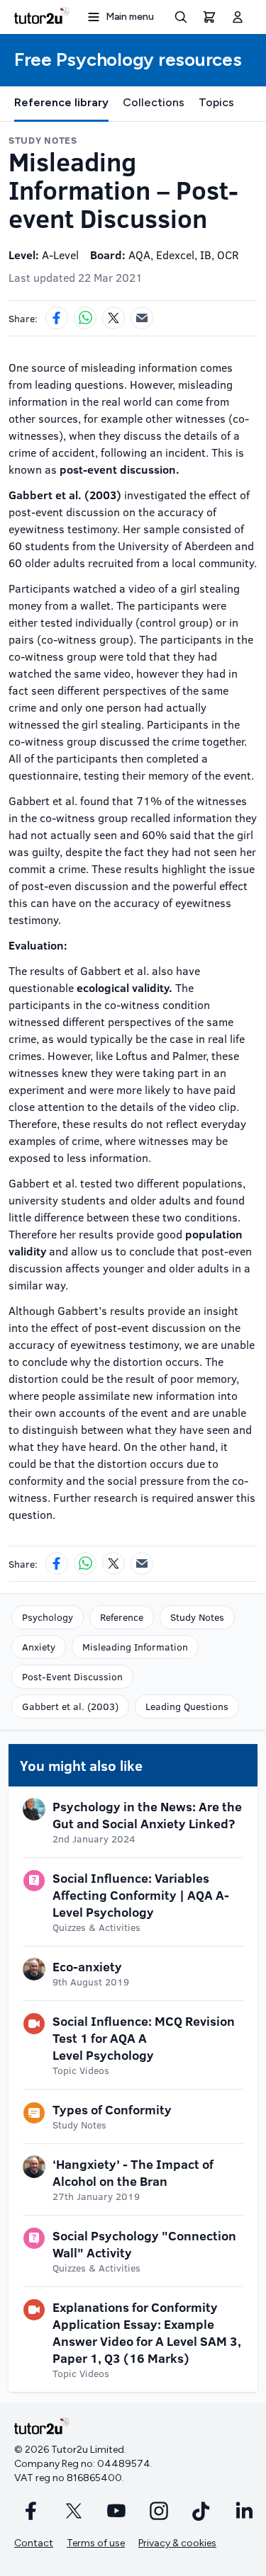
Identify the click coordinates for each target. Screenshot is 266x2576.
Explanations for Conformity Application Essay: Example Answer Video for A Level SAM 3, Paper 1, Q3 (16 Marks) (147, 2332)
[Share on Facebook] (57, 318)
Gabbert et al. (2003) (70, 1706)
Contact (34, 2543)
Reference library (61, 102)
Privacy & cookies (177, 2543)
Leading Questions (187, 1706)
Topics (216, 102)
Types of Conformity (112, 2109)
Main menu (130, 17)
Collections (154, 102)
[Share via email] (142, 318)
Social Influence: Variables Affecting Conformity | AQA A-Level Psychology (141, 1895)
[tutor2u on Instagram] (159, 2511)
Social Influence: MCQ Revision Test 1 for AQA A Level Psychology (144, 2038)
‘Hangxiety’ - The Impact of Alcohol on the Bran (133, 2172)
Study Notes (197, 1617)
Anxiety (39, 1647)
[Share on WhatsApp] (85, 318)
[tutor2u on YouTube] (116, 2511)
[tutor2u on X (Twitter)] (74, 2511)
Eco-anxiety (87, 1966)
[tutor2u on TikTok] (201, 2511)
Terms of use (96, 2543)
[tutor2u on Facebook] (31, 2511)
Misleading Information (135, 1647)
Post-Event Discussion (72, 1676)
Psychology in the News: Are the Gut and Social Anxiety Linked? (147, 1815)
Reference (122, 1617)
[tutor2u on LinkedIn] (244, 2511)
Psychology (48, 1617)
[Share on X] (113, 318)
